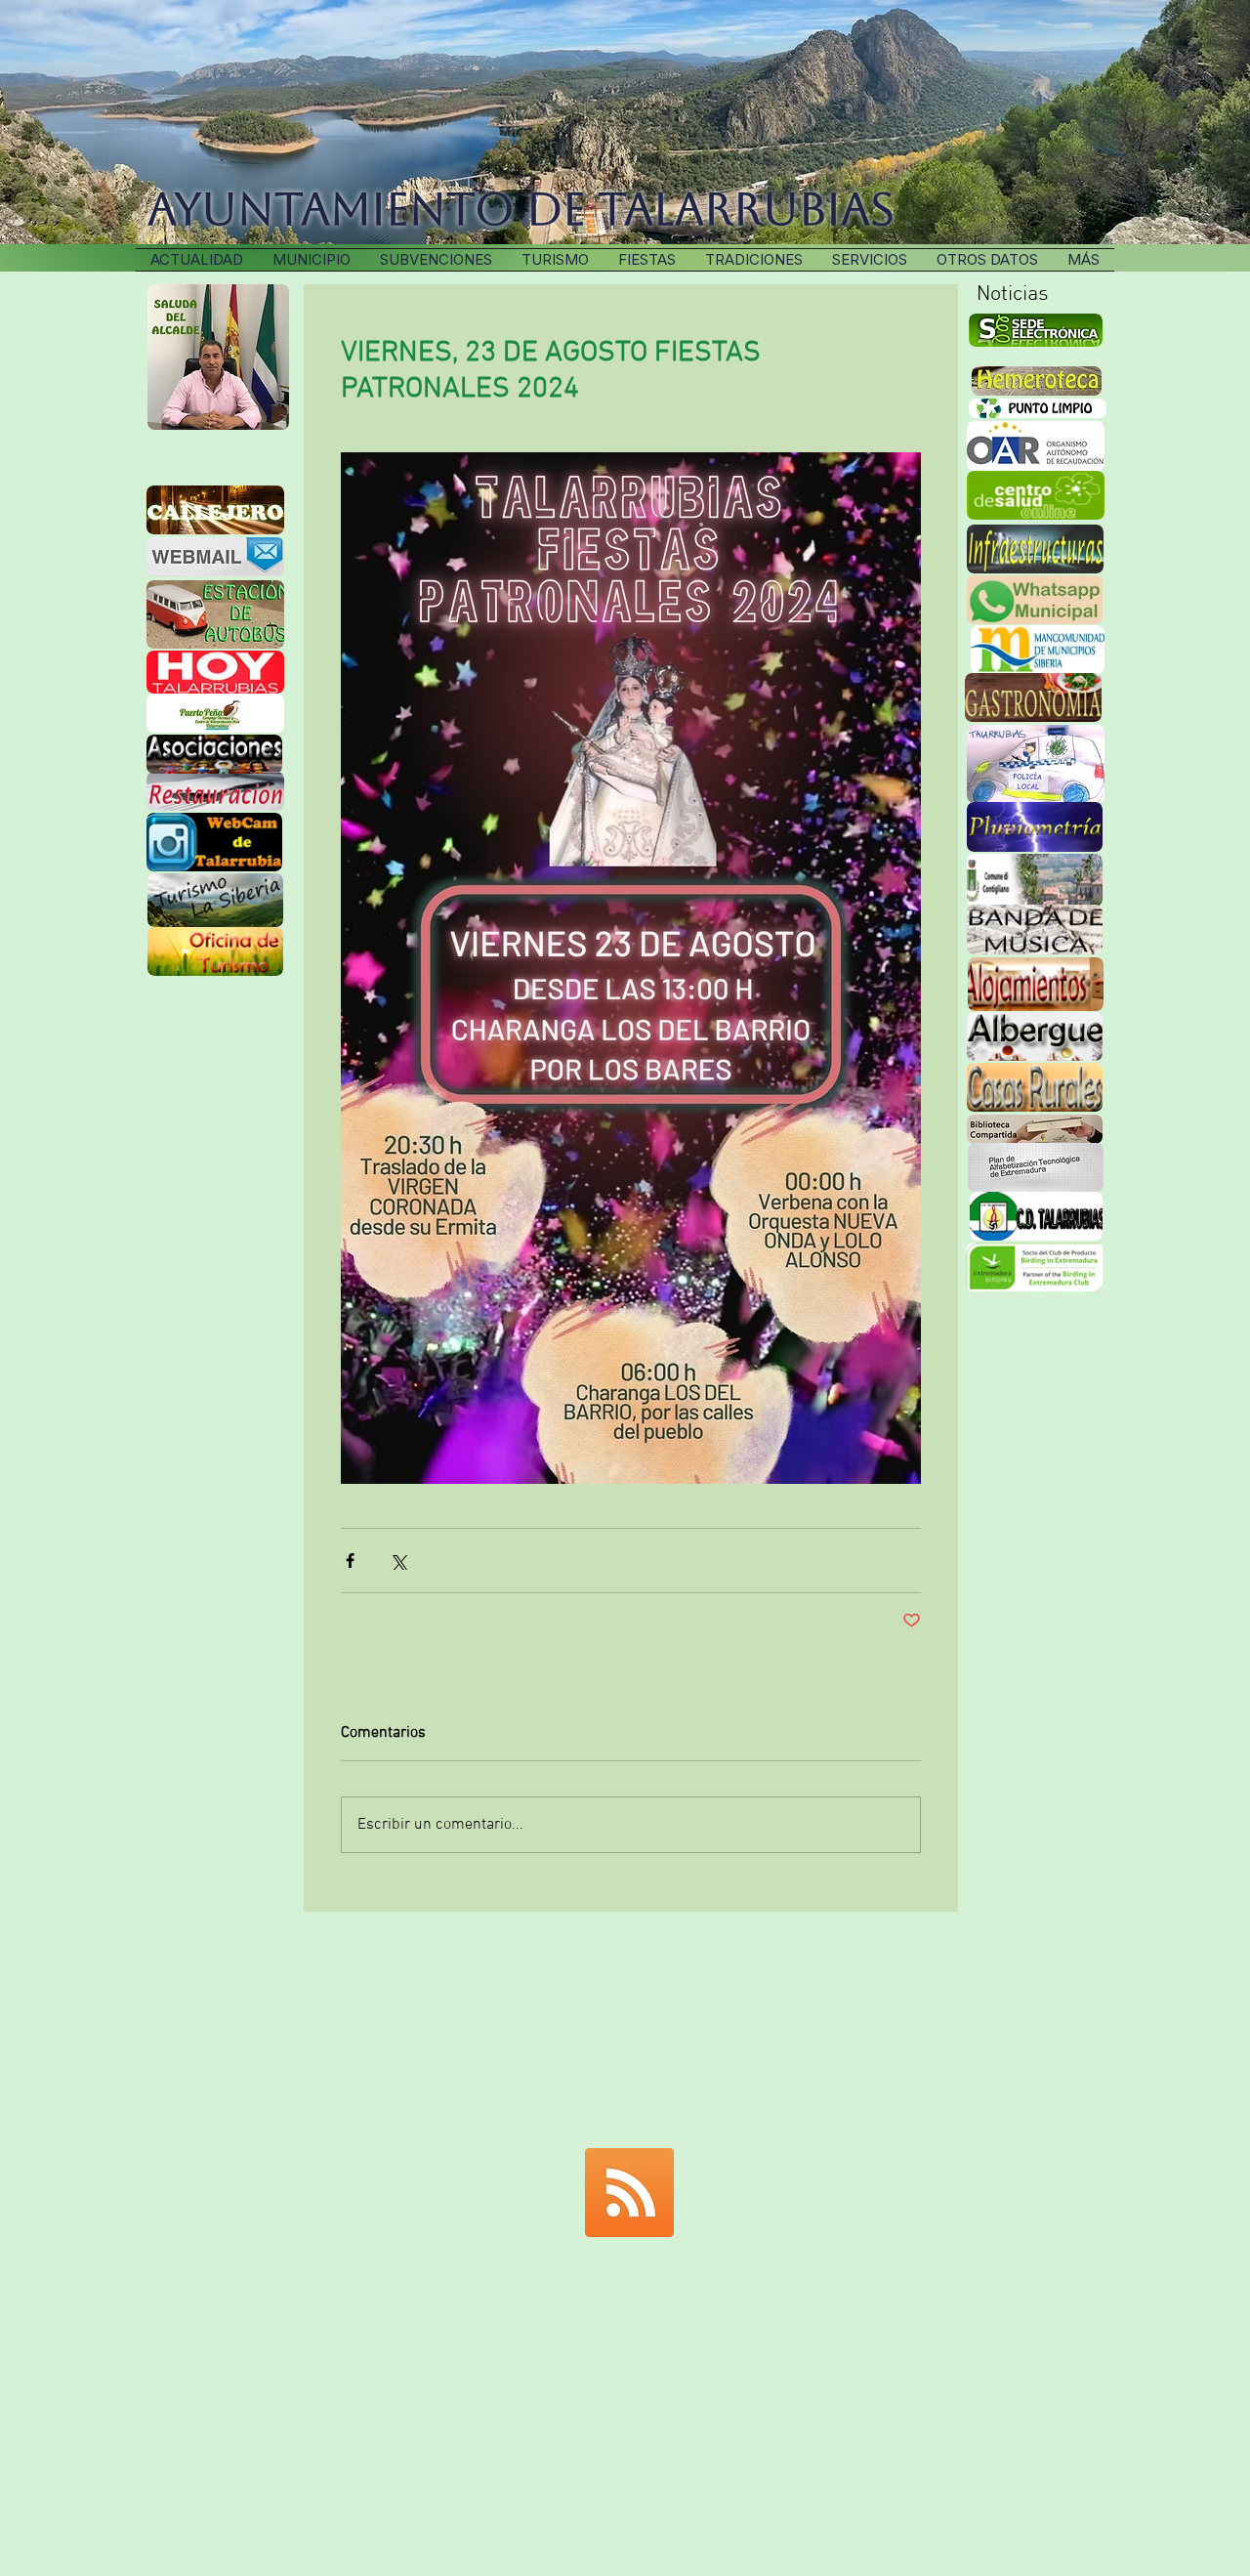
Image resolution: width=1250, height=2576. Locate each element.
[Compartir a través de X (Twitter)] (398, 1561)
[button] (754, 260)
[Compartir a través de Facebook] (350, 1561)
